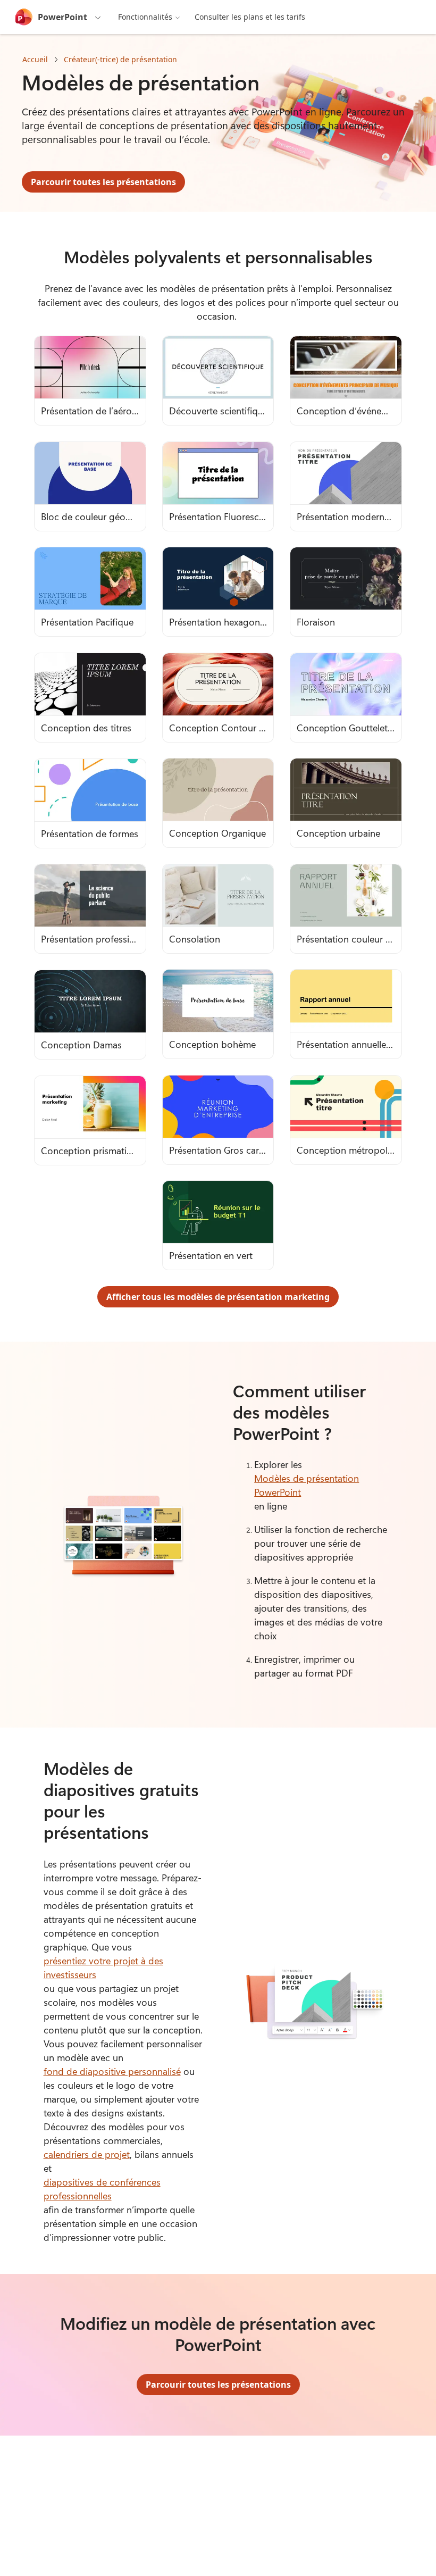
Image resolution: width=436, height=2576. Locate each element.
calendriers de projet (87, 2154)
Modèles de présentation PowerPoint (307, 1485)
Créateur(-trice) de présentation (120, 59)
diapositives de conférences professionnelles (102, 2189)
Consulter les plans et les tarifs (250, 17)
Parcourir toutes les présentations (103, 182)
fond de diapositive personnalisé (112, 2071)
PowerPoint (62, 17)
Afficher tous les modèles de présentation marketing (218, 1297)
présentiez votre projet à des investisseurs (103, 1968)
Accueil (35, 59)
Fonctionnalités (145, 17)
